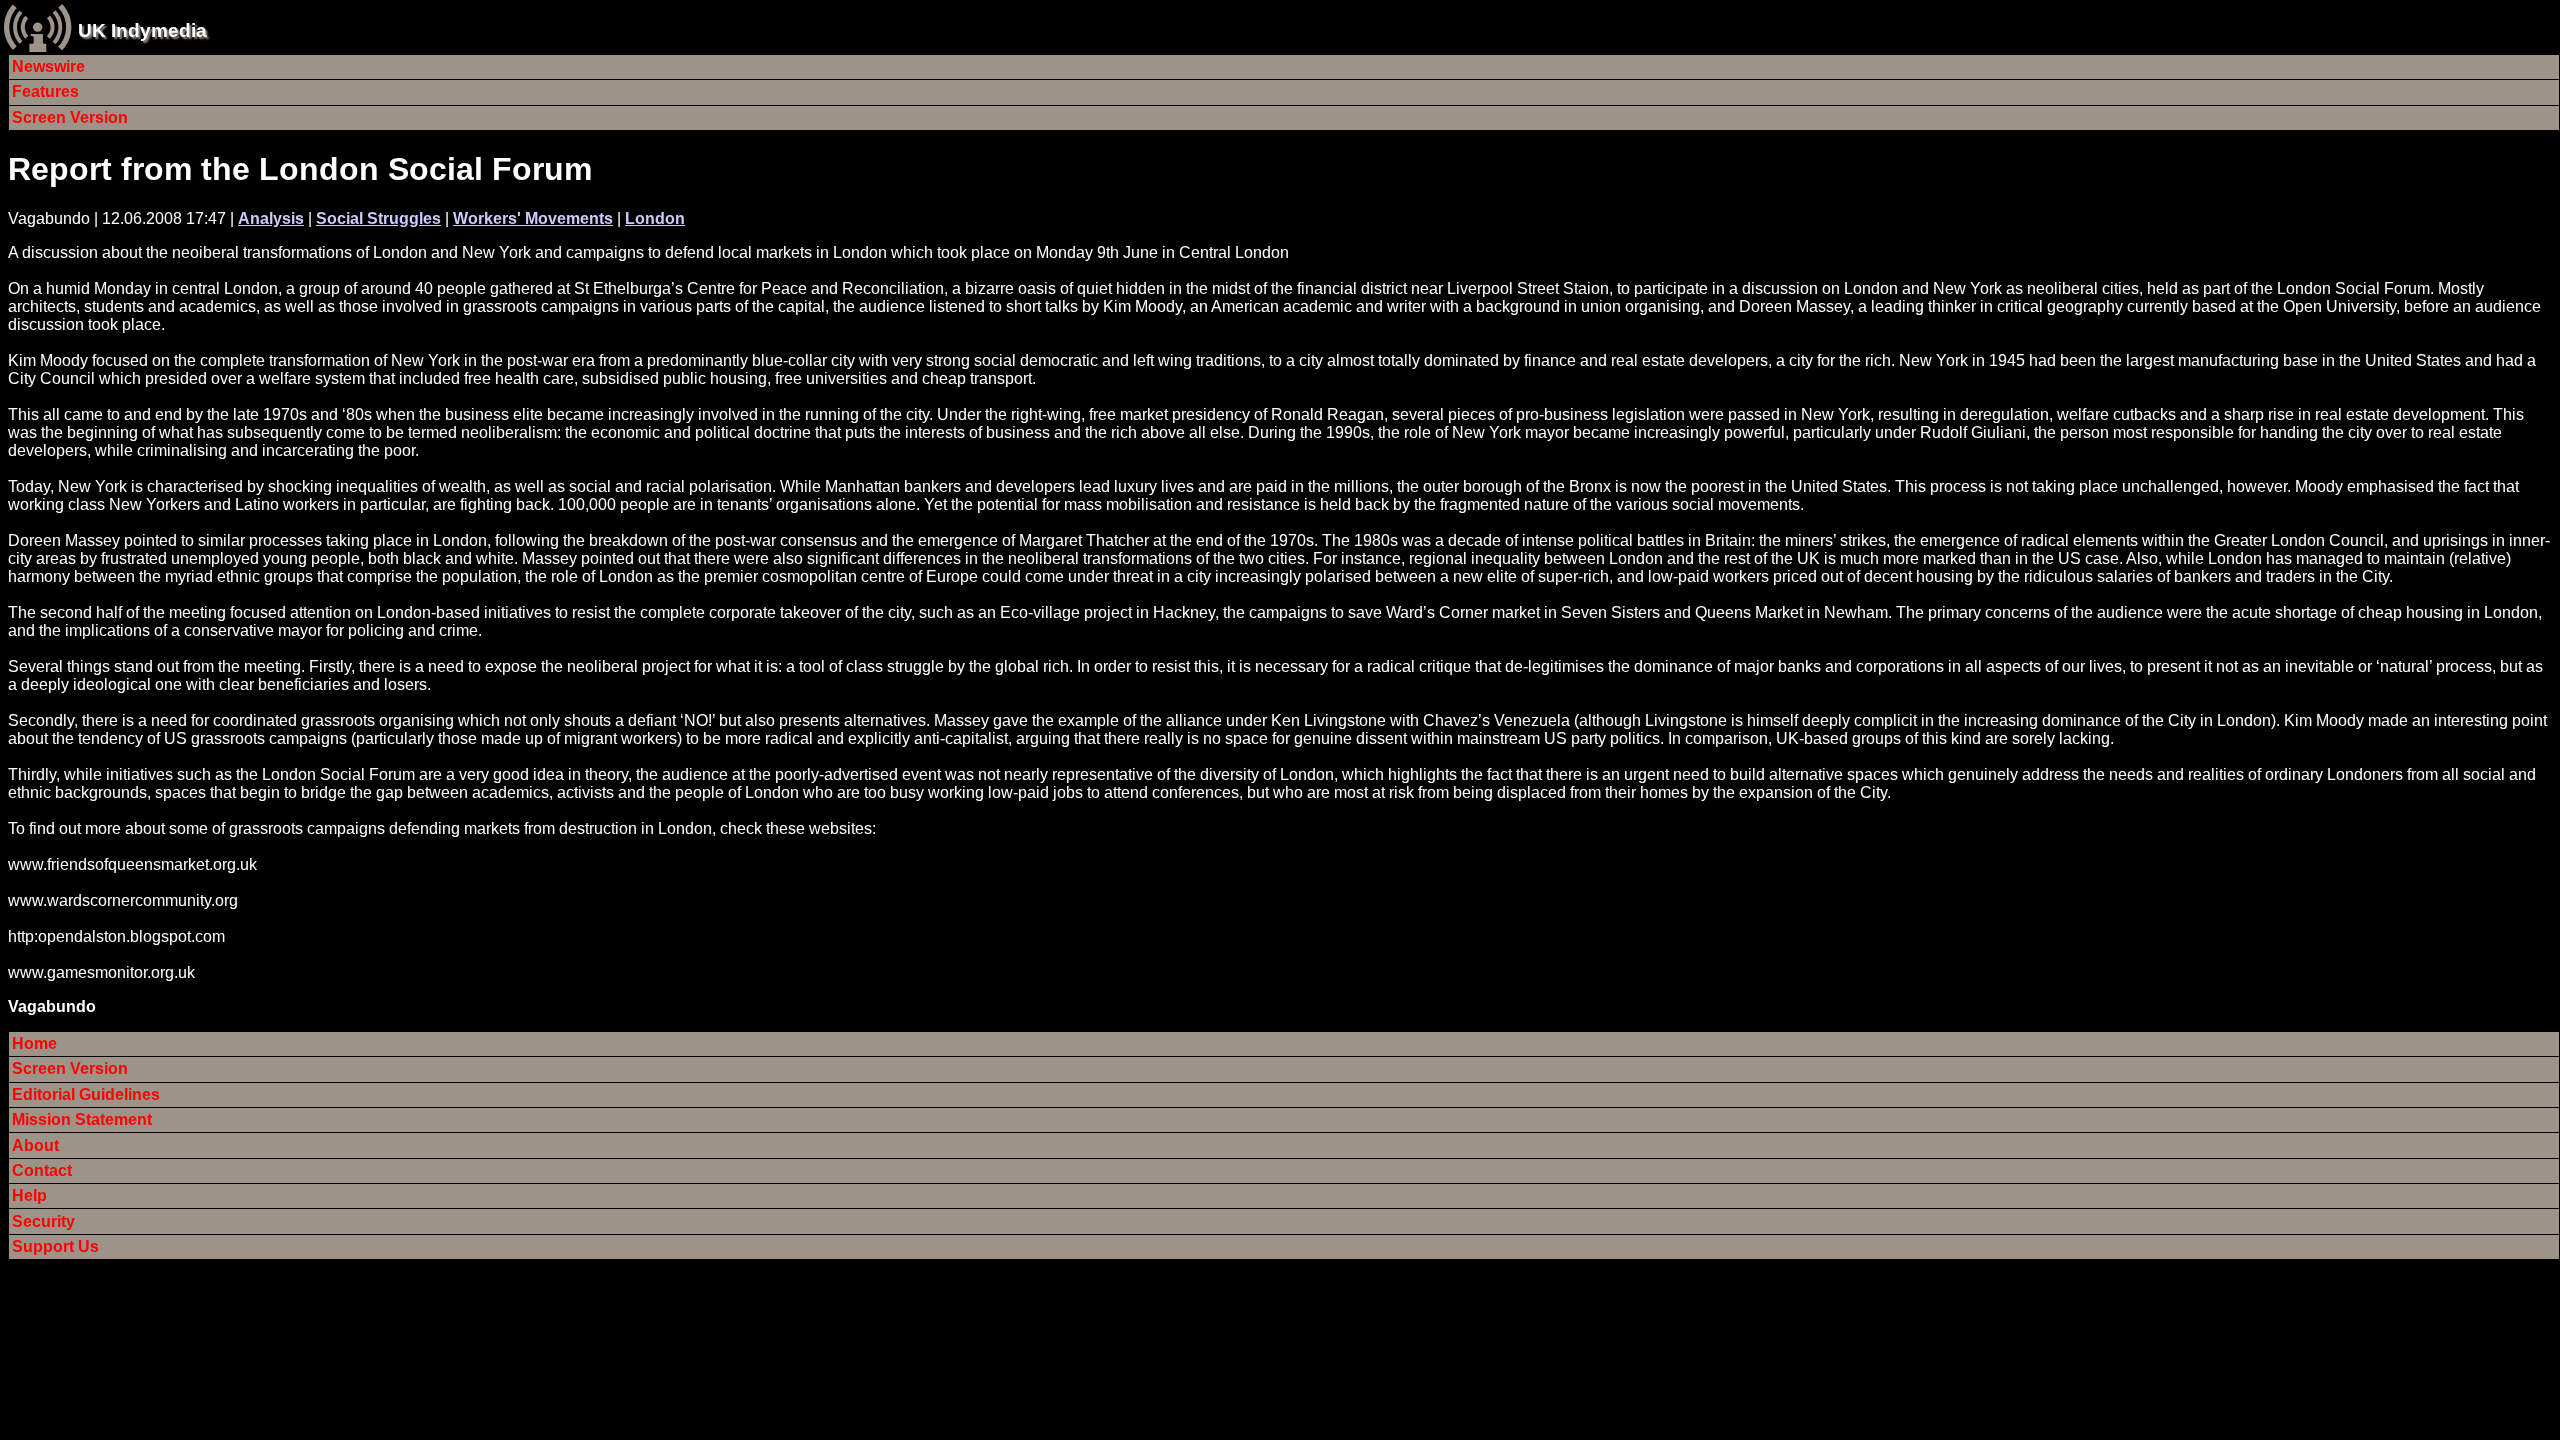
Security (43, 1221)
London (655, 218)
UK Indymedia (142, 30)
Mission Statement (82, 1119)
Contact (42, 1170)
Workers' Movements (533, 218)
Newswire (48, 66)
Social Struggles (378, 218)
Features (45, 91)
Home (34, 1043)
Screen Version (70, 117)
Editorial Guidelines (86, 1094)
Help (29, 1195)
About (35, 1145)
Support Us (55, 1246)
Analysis (271, 218)
